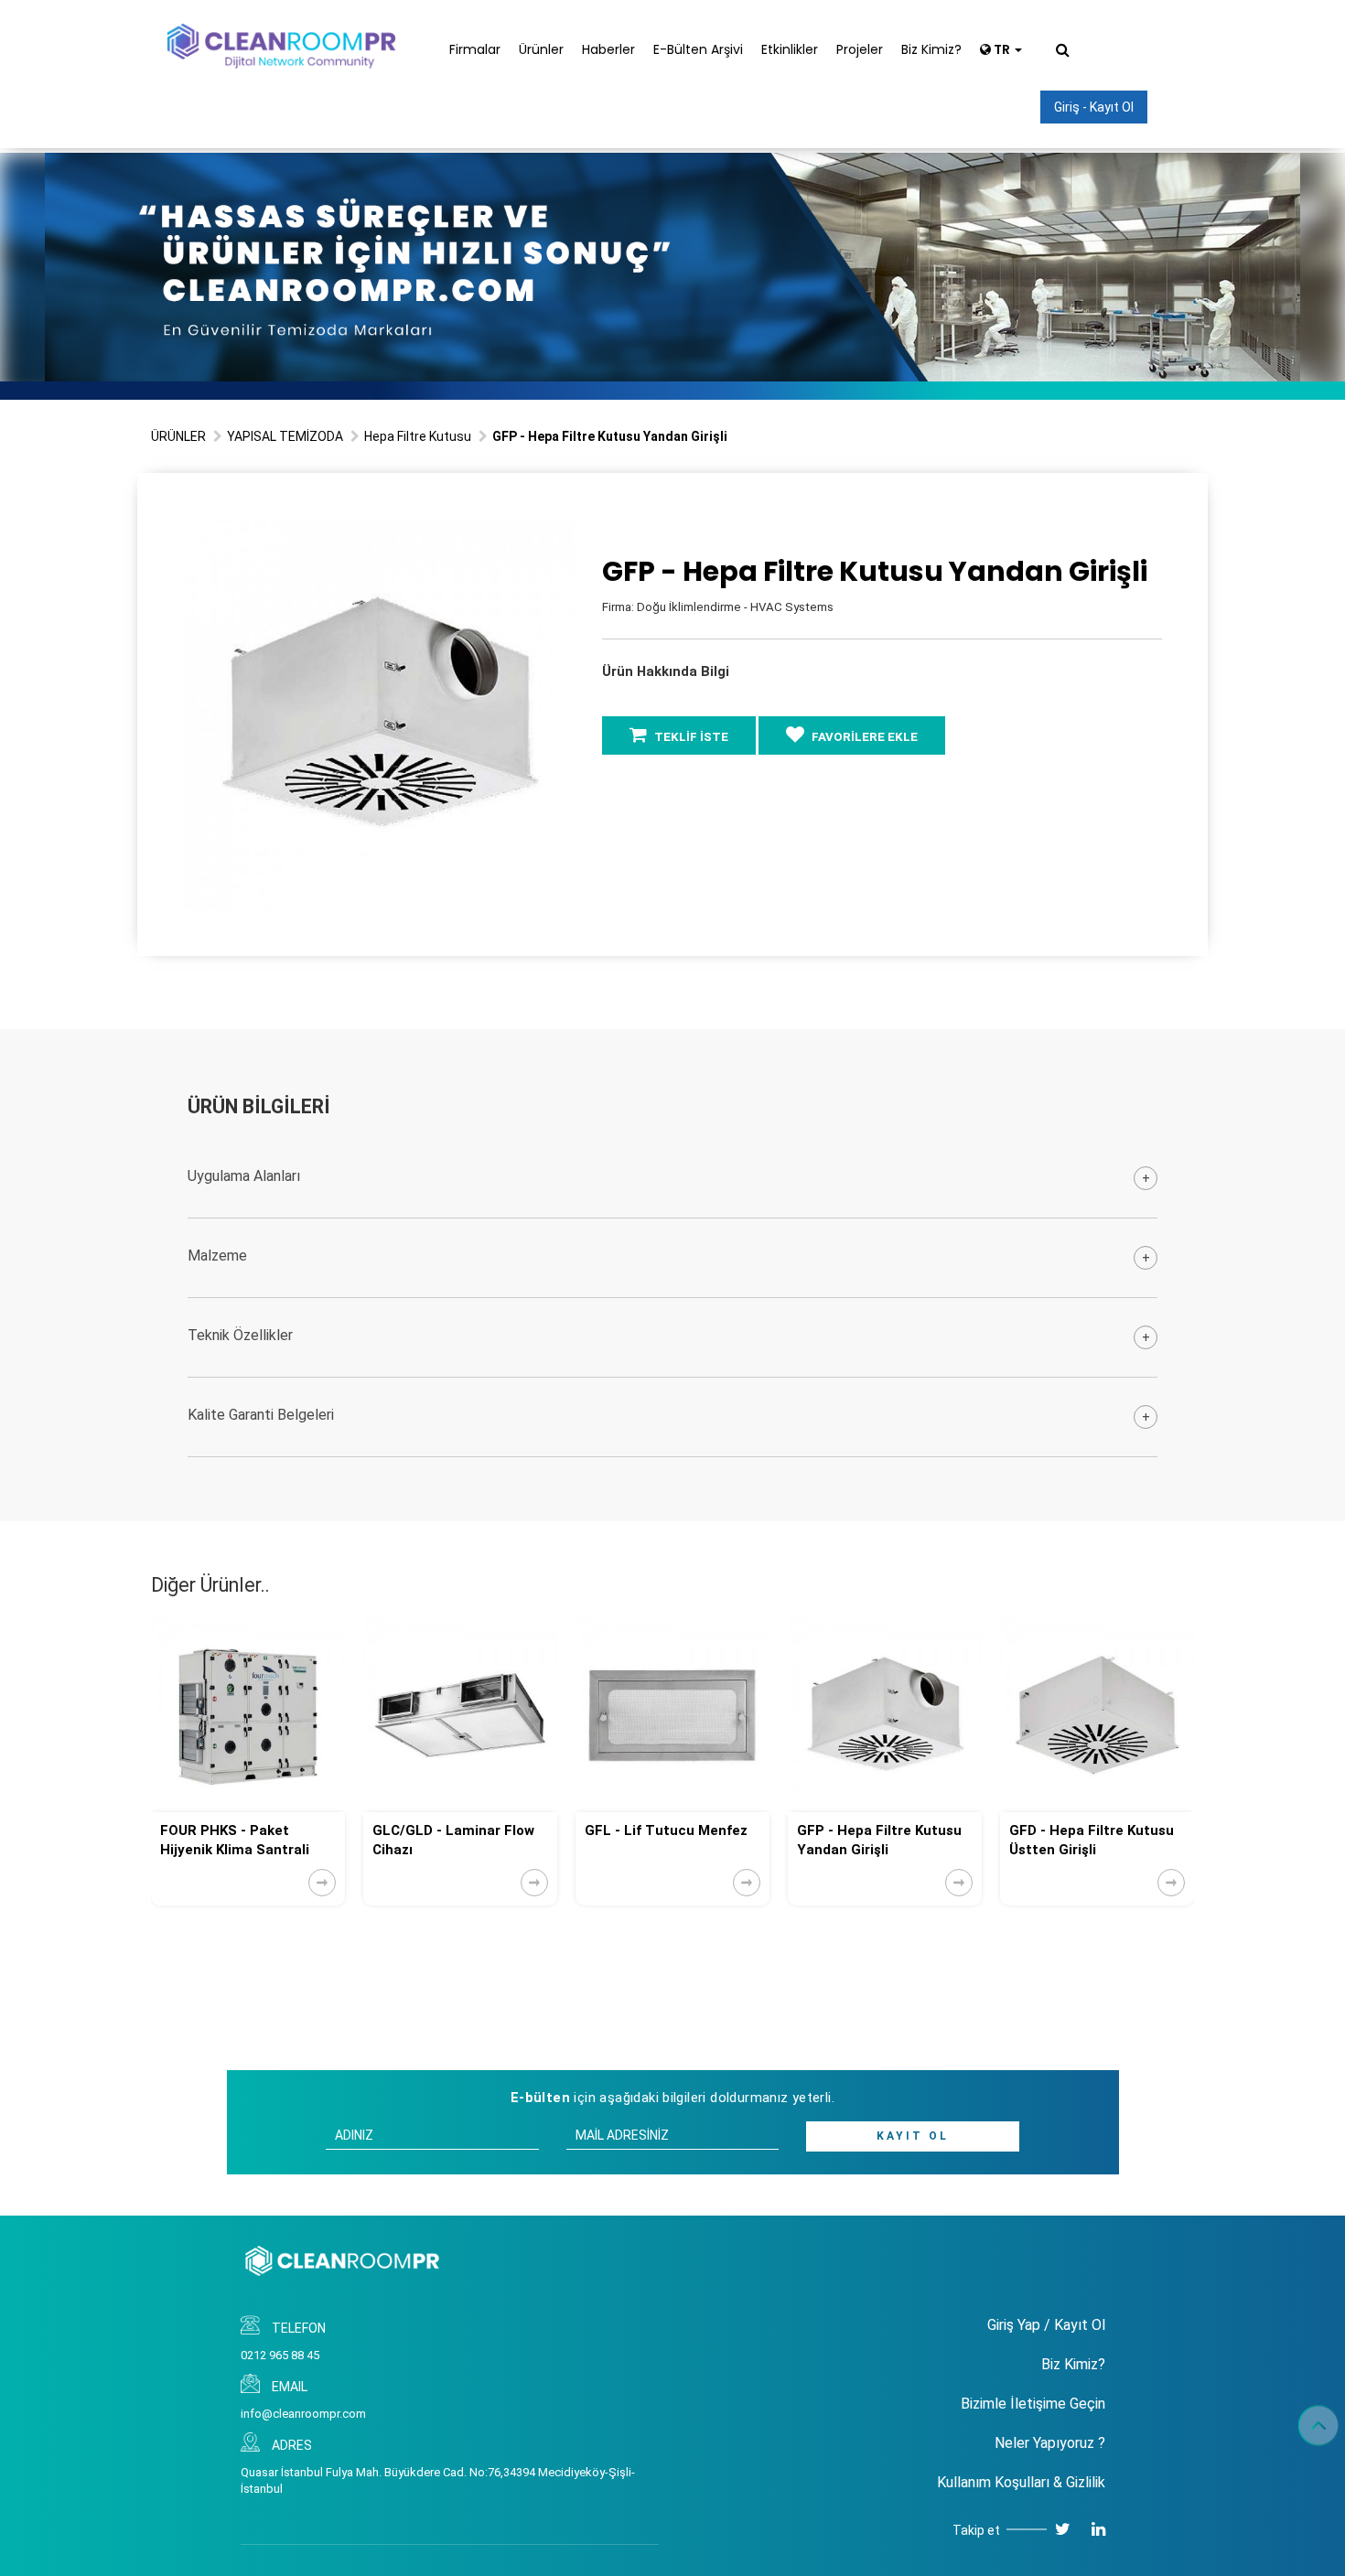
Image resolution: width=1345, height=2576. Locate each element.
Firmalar (475, 49)
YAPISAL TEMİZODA (285, 436)
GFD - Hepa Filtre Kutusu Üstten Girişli (879, 1840)
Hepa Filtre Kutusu (418, 436)
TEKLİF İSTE (690, 737)
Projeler (860, 49)
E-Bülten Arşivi (698, 49)
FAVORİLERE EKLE (863, 737)
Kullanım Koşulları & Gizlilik (1021, 2482)
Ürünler (541, 49)
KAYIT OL (913, 2136)
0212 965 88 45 (280, 2355)
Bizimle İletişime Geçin (1033, 2404)
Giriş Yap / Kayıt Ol (1046, 2325)
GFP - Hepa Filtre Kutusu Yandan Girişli (667, 1840)
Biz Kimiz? (931, 49)
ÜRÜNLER (178, 436)
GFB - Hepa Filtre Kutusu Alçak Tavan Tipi (1092, 1840)
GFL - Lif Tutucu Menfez (454, 1830)
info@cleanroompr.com (303, 2414)
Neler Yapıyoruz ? (1050, 2443)
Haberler (608, 49)
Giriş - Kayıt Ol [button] (1094, 107)
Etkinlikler (790, 49)
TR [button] (1002, 49)
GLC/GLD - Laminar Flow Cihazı (241, 1840)
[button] (558, 535)
